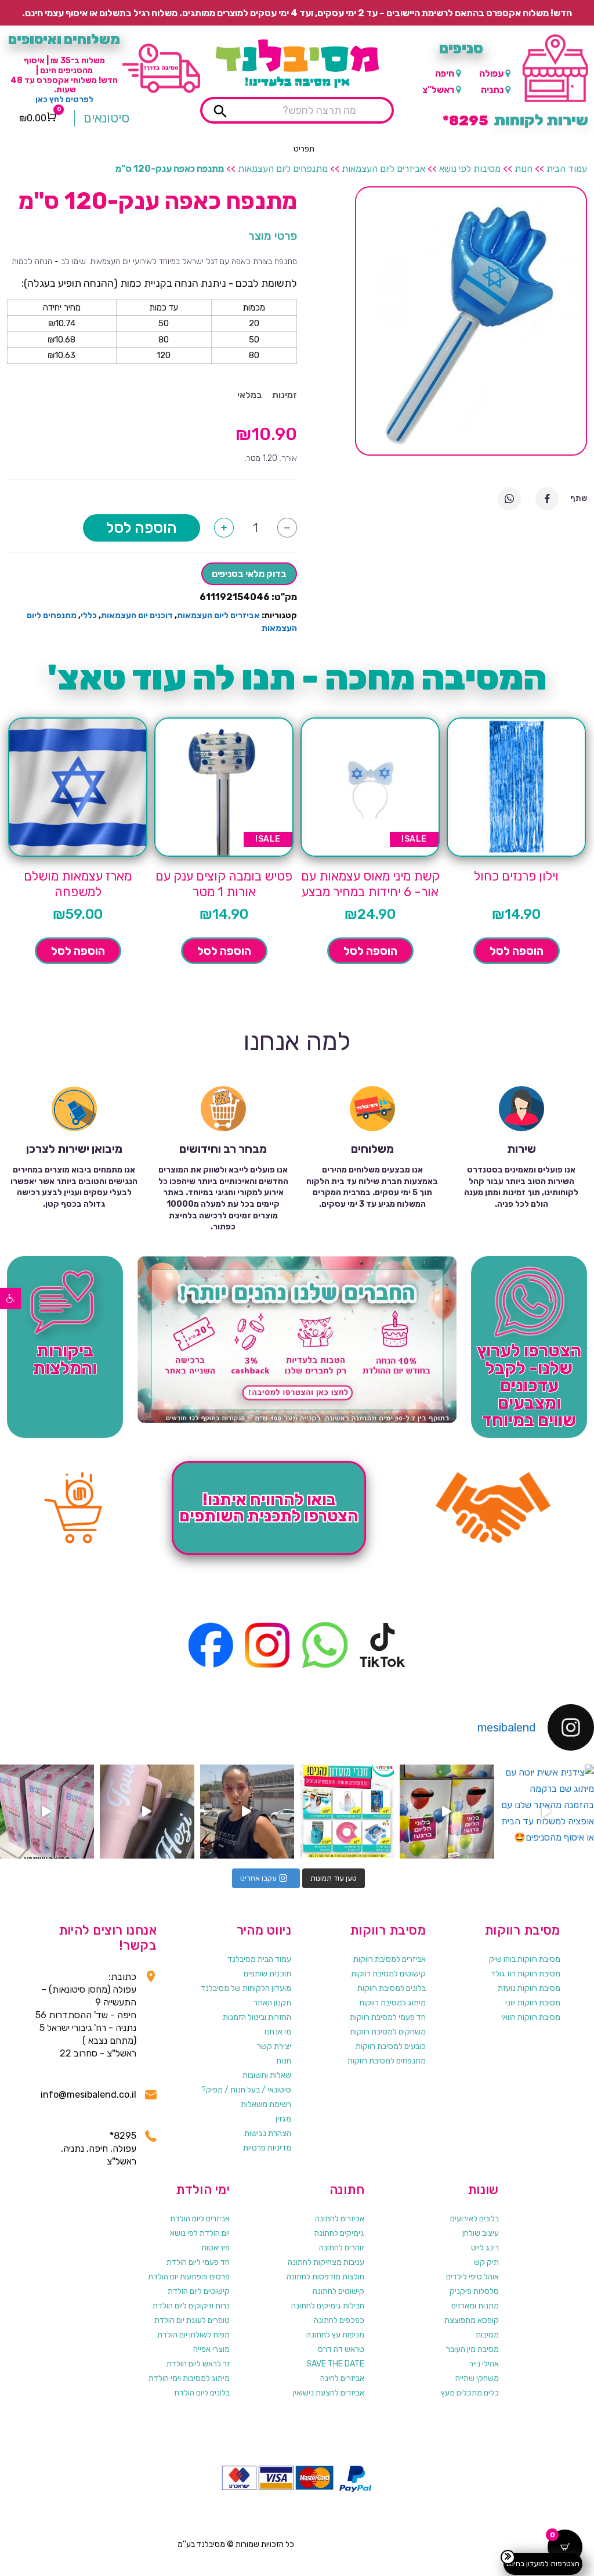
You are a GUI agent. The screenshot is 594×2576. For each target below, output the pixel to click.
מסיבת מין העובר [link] (472, 2349)
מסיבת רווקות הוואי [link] (531, 2017)
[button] (304, 149)
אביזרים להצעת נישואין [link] (329, 2393)
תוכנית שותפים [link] (267, 1974)
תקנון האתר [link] (272, 2003)
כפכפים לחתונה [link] (339, 2320)
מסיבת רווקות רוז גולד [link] (526, 1974)
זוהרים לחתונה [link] (342, 2248)
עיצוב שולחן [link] (481, 2233)
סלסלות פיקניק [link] (474, 2291)
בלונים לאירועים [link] (475, 2219)
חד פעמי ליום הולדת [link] (198, 2262)
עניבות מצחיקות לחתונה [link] (326, 2262)
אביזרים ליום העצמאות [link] (383, 169)
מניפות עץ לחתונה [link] (335, 2335)
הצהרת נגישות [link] (268, 2133)
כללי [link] (89, 616)
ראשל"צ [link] (438, 90)
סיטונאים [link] (106, 118)
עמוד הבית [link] (567, 169)
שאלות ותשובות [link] (267, 2075)
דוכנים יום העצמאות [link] (137, 616)
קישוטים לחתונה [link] (338, 2291)
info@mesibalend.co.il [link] (88, 2095)
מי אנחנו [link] (278, 2032)
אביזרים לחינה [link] (342, 2378)
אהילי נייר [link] (484, 2364)
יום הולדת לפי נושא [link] (200, 2233)
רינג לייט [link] (485, 2248)
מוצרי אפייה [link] (211, 2349)
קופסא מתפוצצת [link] (472, 2320)
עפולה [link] (491, 73)
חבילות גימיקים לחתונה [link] (328, 2306)
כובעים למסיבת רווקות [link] (391, 2046)
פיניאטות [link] (215, 2248)
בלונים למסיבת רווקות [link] (392, 1988)
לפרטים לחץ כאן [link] (64, 100)
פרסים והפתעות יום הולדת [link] (189, 2277)
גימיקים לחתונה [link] (339, 2233)
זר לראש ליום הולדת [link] (198, 2364)
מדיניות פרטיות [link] (267, 2148)
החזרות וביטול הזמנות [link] (257, 2017)
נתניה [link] (492, 90)
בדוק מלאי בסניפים (249, 574)
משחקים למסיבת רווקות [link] (388, 2032)
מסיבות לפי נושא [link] (470, 169)
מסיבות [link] (487, 2335)
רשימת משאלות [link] (266, 2104)
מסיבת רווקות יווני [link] (533, 2003)
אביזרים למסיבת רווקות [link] (390, 1959)
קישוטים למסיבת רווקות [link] (388, 1974)
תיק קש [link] (486, 2262)
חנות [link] (524, 169)
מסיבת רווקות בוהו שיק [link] (525, 1959)
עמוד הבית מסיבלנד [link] (259, 1959)
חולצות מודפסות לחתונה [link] (325, 2277)
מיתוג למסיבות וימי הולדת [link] (189, 2378)
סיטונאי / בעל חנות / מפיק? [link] (246, 2090)
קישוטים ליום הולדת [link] (199, 2291)
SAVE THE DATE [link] (335, 2364)
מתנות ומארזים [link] (475, 2306)
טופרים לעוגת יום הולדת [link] (192, 2320)
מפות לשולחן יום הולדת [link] (193, 2335)
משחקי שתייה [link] (477, 2378)
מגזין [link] (283, 2119)
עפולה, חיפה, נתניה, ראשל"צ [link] (99, 2155)
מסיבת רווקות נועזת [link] (529, 1988)
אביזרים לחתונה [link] (340, 2219)
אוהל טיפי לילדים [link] (472, 2277)
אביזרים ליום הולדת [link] (200, 2219)
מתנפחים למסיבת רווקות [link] (387, 2061)
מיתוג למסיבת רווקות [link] (392, 2003)
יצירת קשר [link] (274, 2046)
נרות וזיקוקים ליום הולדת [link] (191, 2306)
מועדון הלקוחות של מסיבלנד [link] (246, 1988)
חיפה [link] (445, 73)
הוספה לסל (142, 528)
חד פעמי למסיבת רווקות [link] (388, 2017)
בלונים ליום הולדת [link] (202, 2393)
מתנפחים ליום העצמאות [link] (283, 169)
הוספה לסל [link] (517, 951)
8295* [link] (123, 2136)
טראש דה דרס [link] (341, 2349)
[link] (10, 1298)
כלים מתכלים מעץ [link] (470, 2393)
